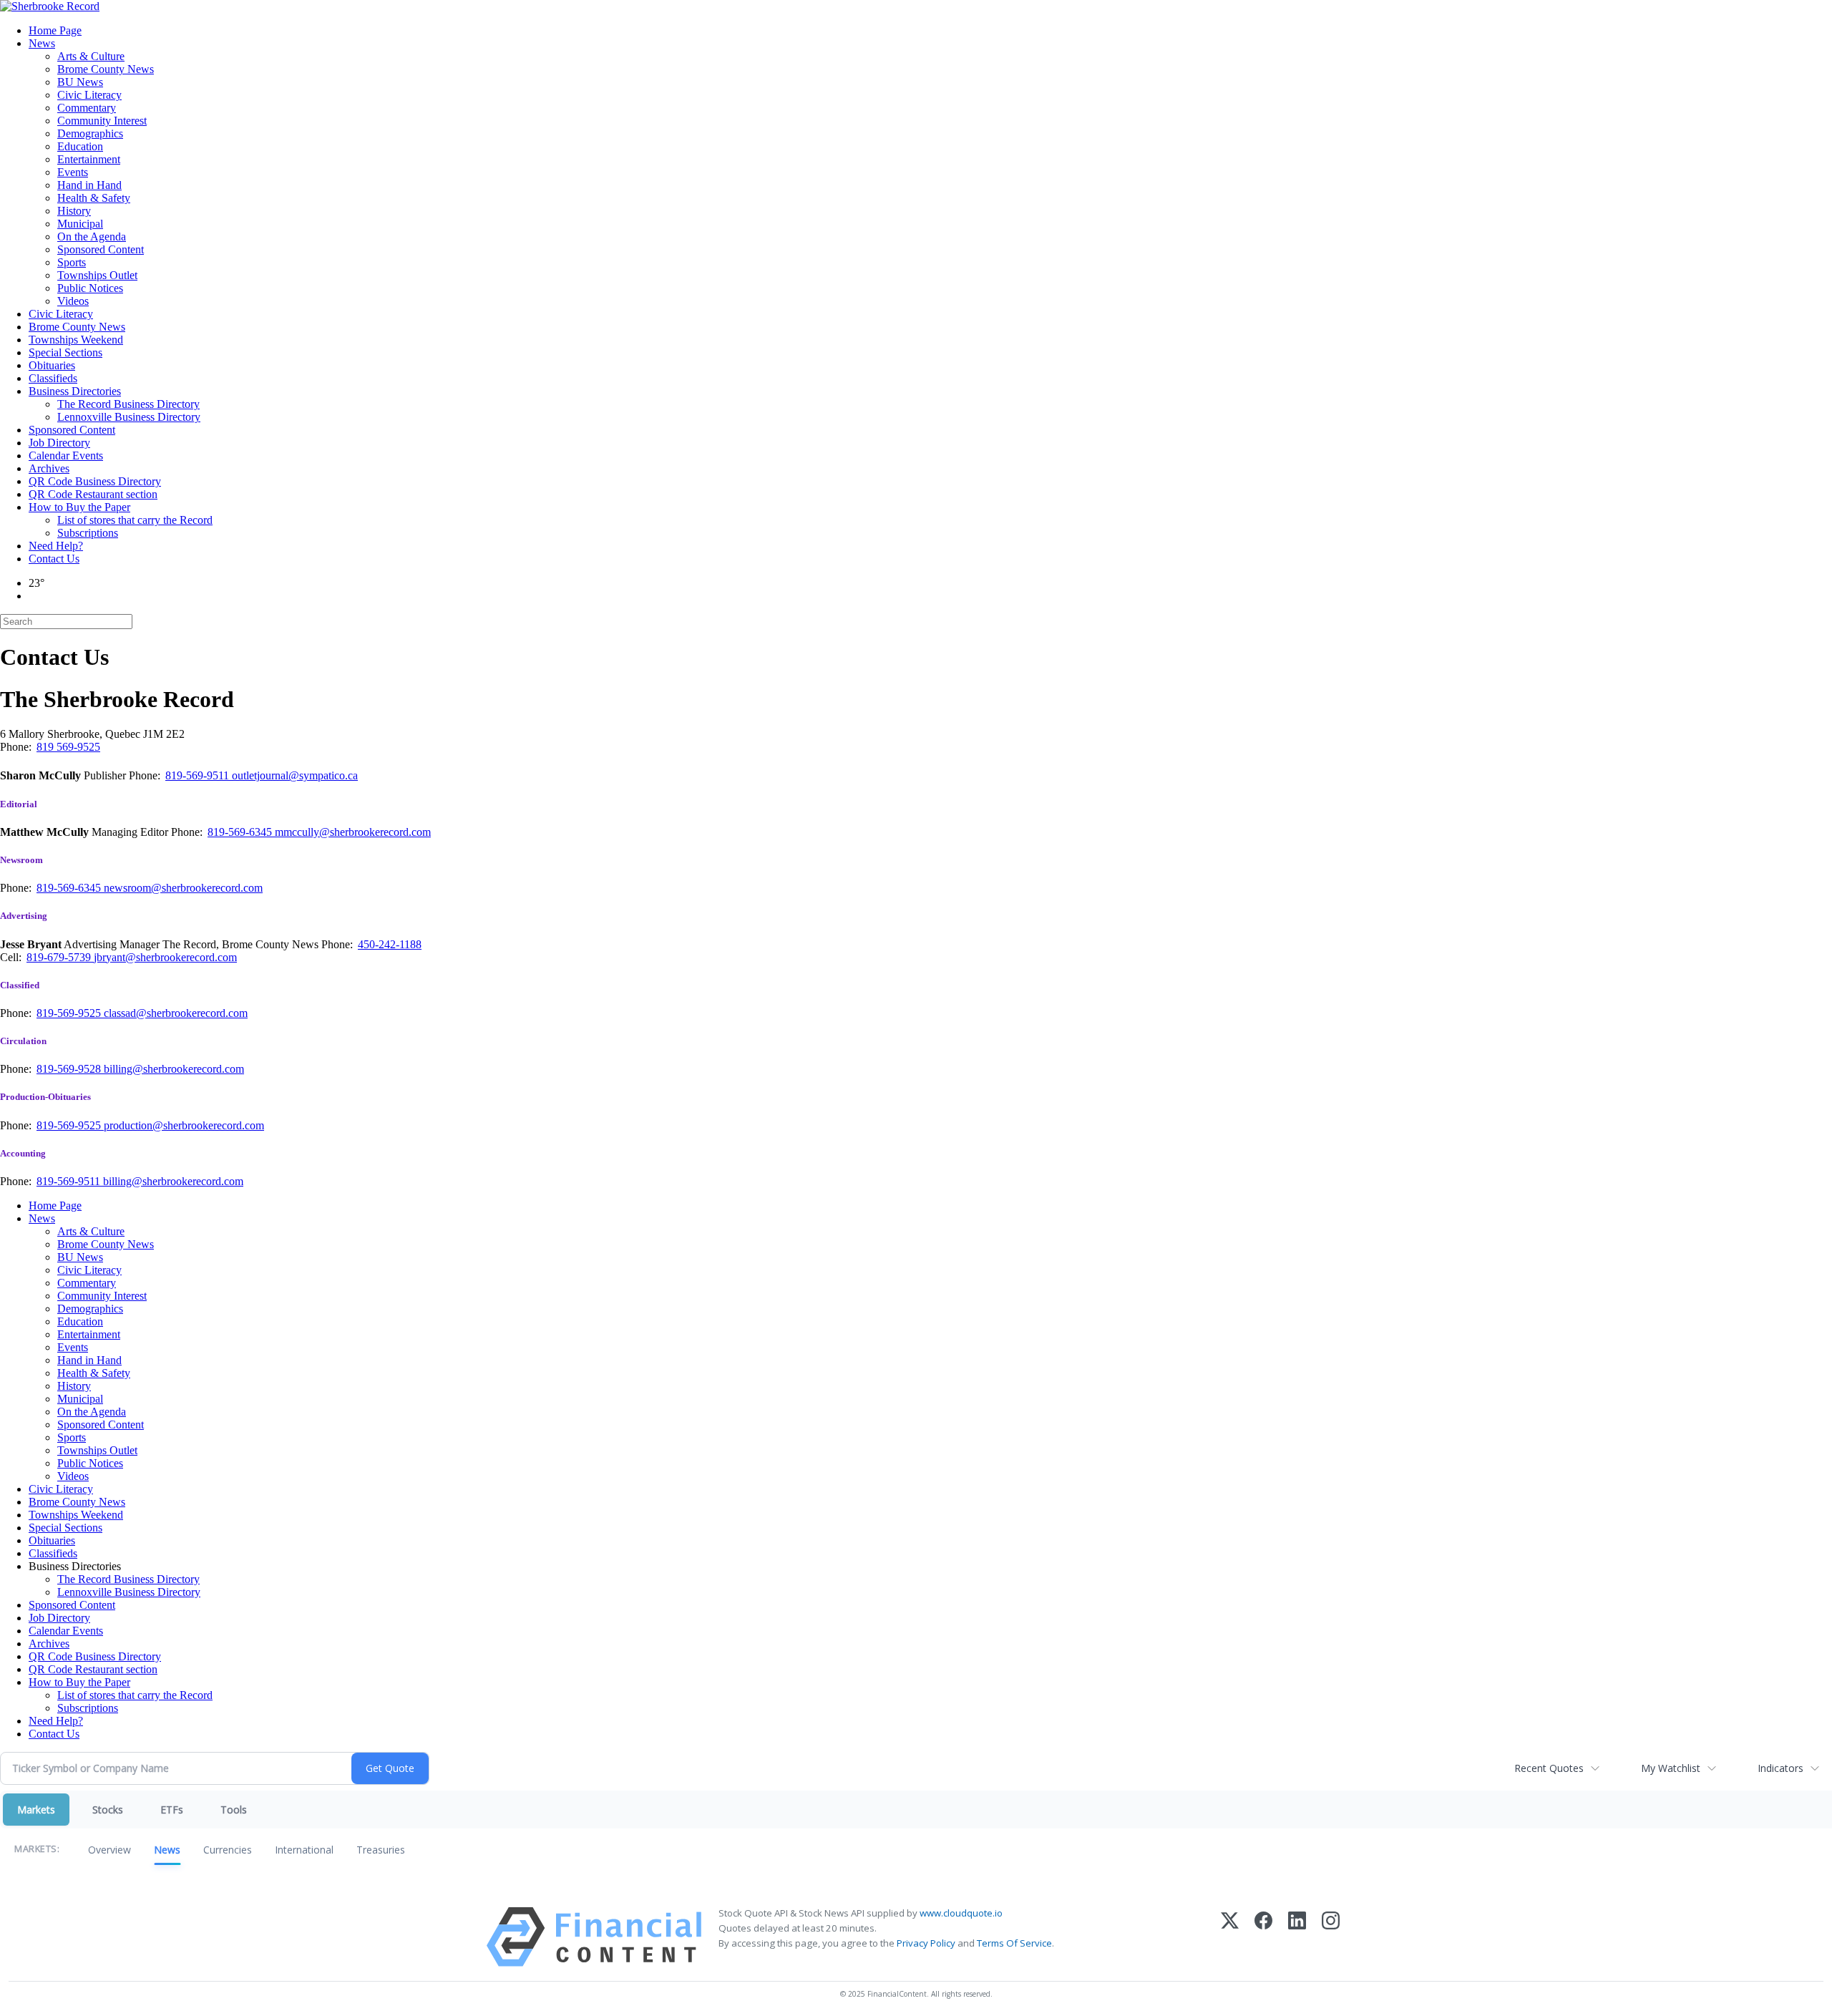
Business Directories (75, 391)
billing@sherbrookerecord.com (174, 1069)
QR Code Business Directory (95, 481)
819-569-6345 (241, 832)
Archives (49, 468)
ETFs (172, 1810)
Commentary (87, 108)
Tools (234, 1810)
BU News (80, 82)
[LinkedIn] (1297, 1937)
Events (73, 172)
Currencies (228, 1850)
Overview (109, 1850)
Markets (36, 1810)
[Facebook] (1263, 1937)
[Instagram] (1331, 1937)
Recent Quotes (1549, 1768)
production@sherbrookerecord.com (184, 1125)
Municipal (80, 224)
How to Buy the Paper (79, 507)
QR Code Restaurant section (93, 494)
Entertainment (89, 159)
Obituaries (52, 365)
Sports (72, 262)
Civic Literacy (89, 95)
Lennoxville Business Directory (129, 417)
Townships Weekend (76, 340)
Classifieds (53, 378)
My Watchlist (1671, 1768)
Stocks (108, 1810)
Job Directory (59, 443)
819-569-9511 (199, 775)
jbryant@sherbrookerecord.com (165, 957)
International (304, 1850)
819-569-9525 (70, 1013)
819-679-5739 (60, 957)
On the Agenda (92, 237)
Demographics (90, 133)
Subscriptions (88, 533)
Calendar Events (66, 456)
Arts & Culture (91, 56)
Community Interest (102, 121)
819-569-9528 (70, 1069)
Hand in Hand (89, 185)
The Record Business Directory (128, 404)
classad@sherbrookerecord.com (176, 1013)
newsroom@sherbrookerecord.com (183, 888)
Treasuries (381, 1850)
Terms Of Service (1014, 1943)
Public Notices (90, 288)
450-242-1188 (390, 944)
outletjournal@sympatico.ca (295, 775)
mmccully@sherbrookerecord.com (353, 832)
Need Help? (56, 546)
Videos (73, 301)
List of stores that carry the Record (135, 520)
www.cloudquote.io (961, 1913)
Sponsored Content (101, 249)
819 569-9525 (68, 747)
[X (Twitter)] (1230, 1937)
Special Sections (65, 352)
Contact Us (54, 559)
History (74, 211)
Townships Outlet (97, 275)
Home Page (55, 30)
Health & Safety (94, 198)
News (42, 43)
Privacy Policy (926, 1943)
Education (80, 146)
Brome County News (106, 69)
